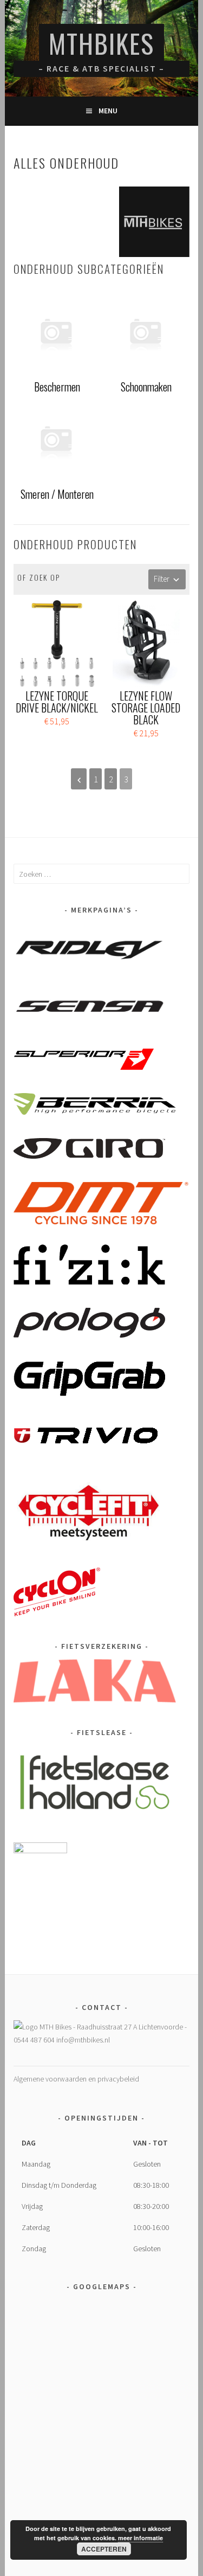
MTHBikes (101, 43)
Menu (108, 111)
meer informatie (140, 2538)
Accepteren (104, 2549)
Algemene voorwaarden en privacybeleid (76, 2079)
